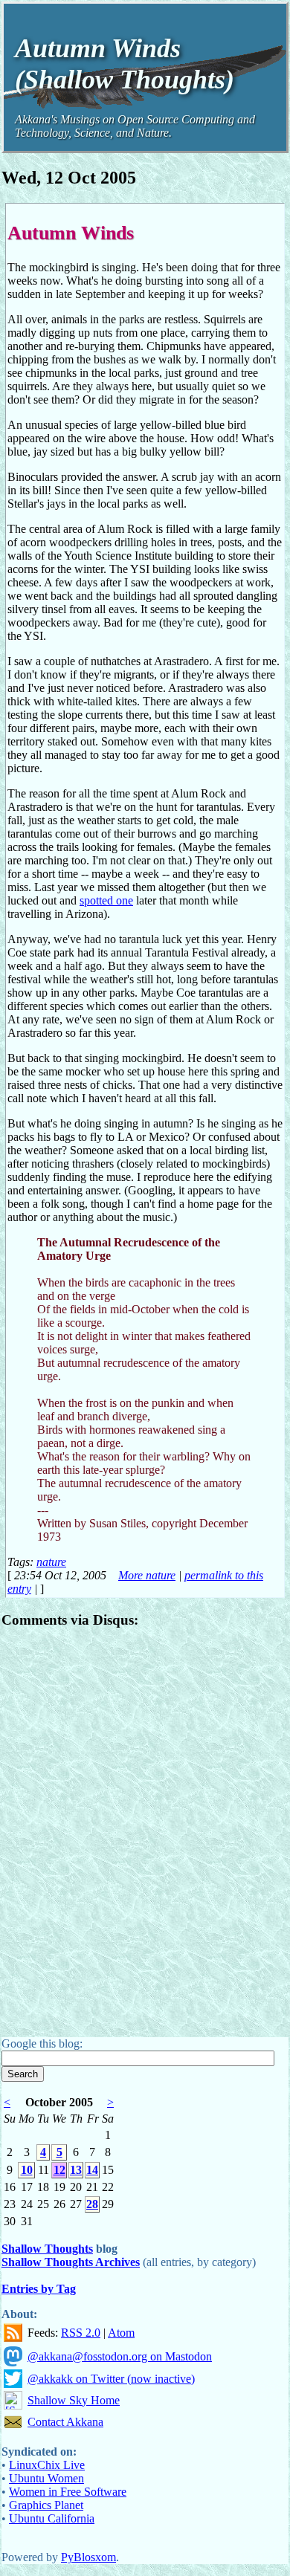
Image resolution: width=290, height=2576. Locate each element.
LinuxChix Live (47, 2465)
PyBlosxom (88, 2557)
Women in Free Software (68, 2492)
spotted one (106, 900)
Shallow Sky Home (74, 2400)
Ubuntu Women (46, 2478)
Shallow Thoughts (47, 2249)
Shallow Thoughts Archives (71, 2262)
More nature (147, 1575)
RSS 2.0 (81, 2333)
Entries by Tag (39, 2289)
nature (51, 1562)
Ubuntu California (52, 2518)
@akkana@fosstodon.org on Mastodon (120, 2356)
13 (76, 2170)
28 (92, 2204)
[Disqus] (145, 1828)
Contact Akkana (65, 2422)
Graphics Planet (46, 2505)
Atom (121, 2333)
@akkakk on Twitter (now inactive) (111, 2379)
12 (59, 2170)
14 (92, 2170)
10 (27, 2170)
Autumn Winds (71, 233)
